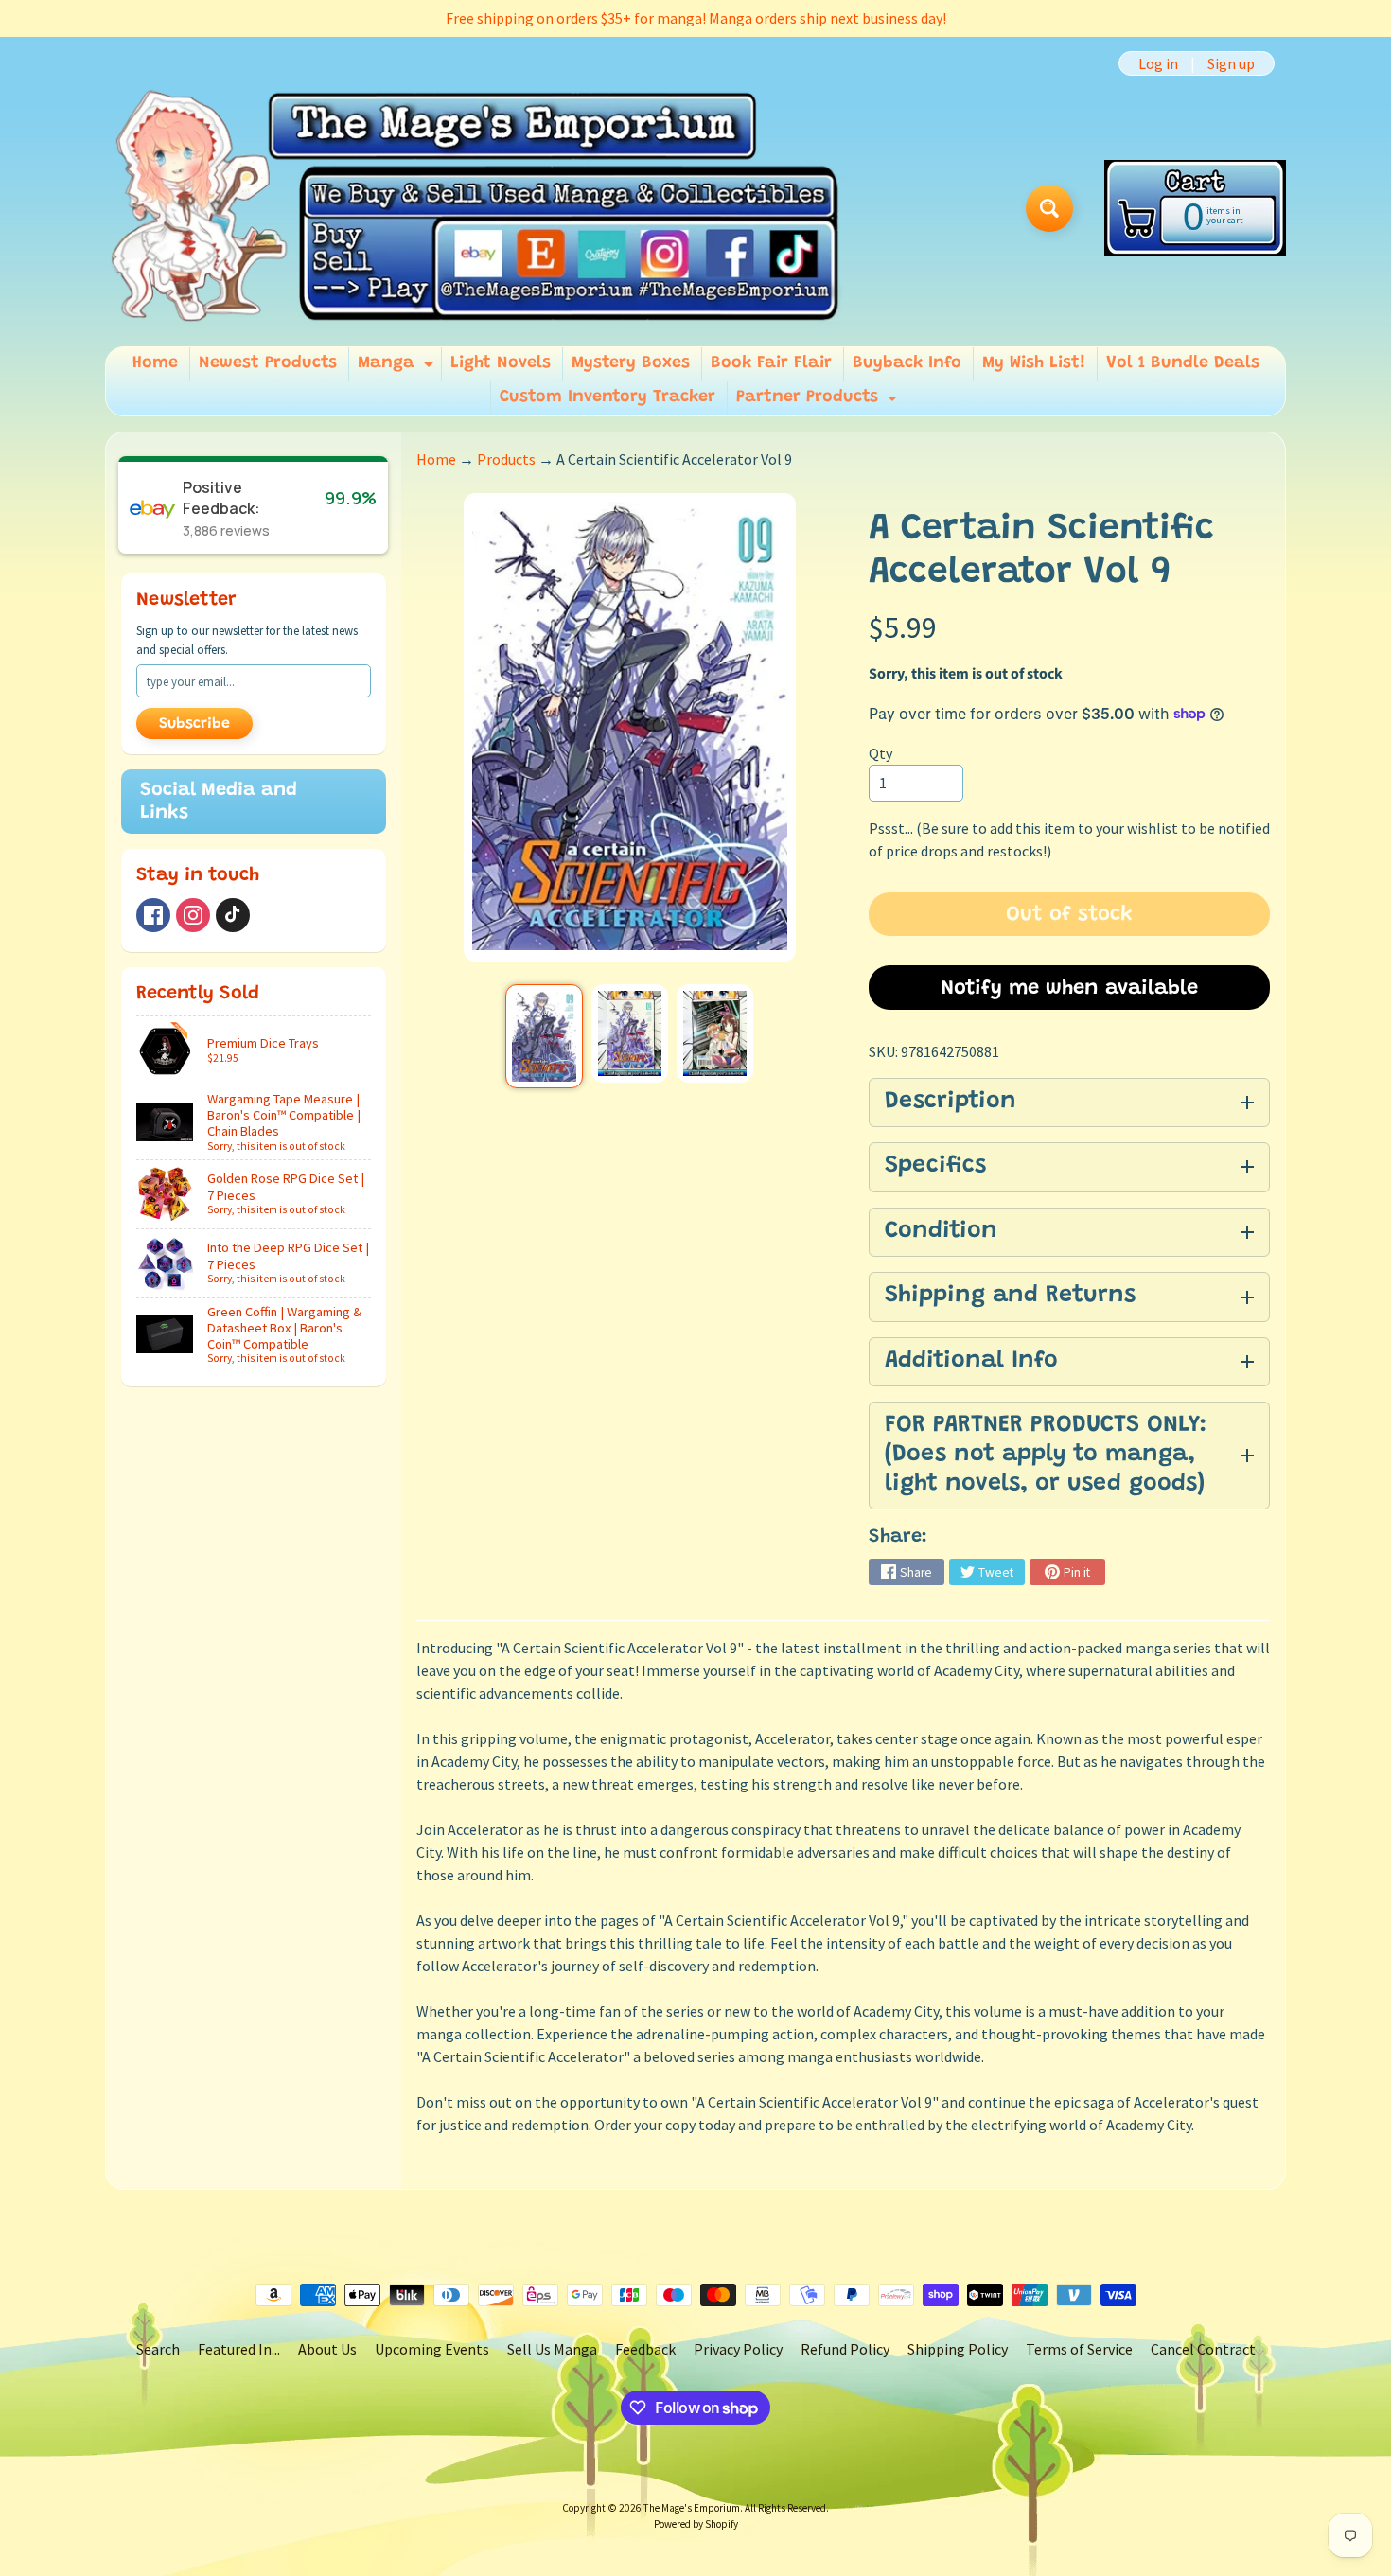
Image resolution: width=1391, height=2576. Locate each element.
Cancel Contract (1203, 2349)
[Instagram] (193, 915)
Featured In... (239, 2349)
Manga (398, 368)
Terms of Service (1079, 2349)
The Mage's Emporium (692, 2508)
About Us (327, 2349)
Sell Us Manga (552, 2349)
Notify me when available (1069, 989)
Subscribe (194, 724)
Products (506, 459)
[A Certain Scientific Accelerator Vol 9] (544, 1036)
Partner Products (819, 402)
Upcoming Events (432, 2349)
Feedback (645, 2349)
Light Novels (501, 363)
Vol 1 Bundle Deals (1183, 363)
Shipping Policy (958, 2349)
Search (158, 2349)
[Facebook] (153, 915)
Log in (1158, 63)
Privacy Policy (738, 2349)
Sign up (1231, 63)
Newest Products (268, 363)
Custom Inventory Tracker (607, 397)
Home (155, 363)
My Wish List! (1034, 363)
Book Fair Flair (771, 363)
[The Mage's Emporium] (476, 208)
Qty (880, 753)
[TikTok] (233, 915)
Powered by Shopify (696, 2524)
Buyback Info (907, 363)
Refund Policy (845, 2349)
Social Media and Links (219, 802)
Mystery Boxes (631, 363)
